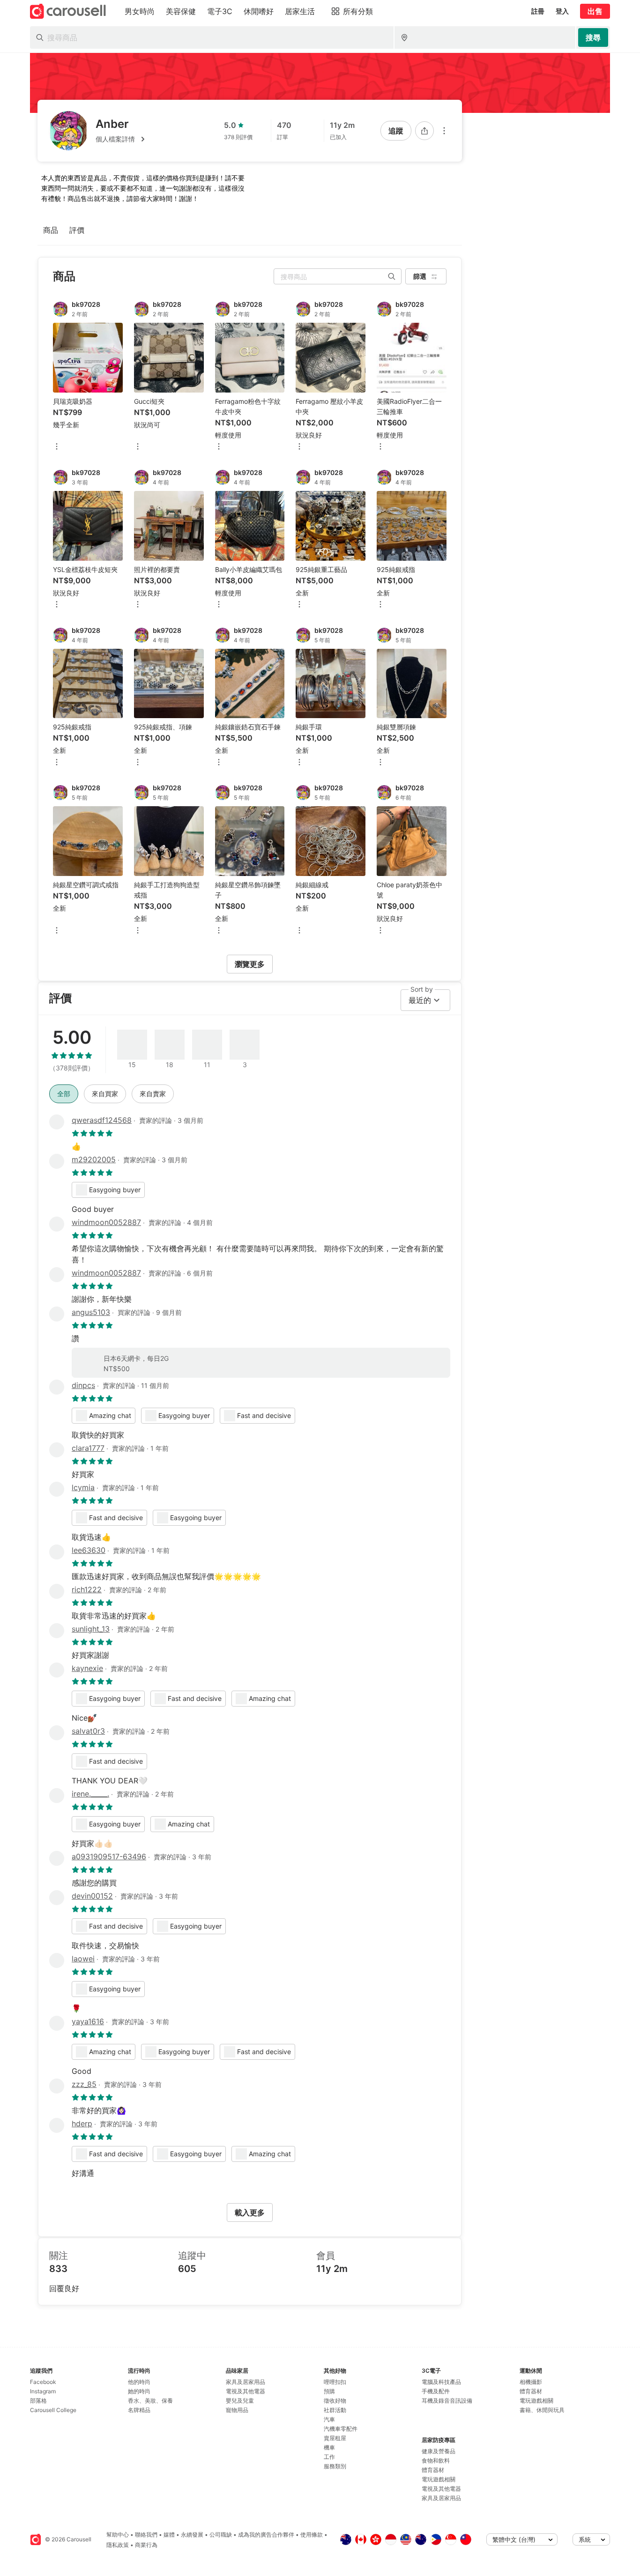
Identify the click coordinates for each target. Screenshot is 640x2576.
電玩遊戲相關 (439, 2479)
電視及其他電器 (246, 2391)
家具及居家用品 (246, 2382)
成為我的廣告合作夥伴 (266, 2535)
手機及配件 (436, 2391)
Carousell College (53, 2410)
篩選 (420, 276)
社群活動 (335, 2410)
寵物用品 (237, 2410)
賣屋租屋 (335, 2438)
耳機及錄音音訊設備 (447, 2401)
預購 (329, 2391)
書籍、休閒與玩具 (542, 2410)
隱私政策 (118, 2545)
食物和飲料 (436, 2461)
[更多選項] (444, 131)
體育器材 (433, 2470)
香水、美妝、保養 (150, 2401)
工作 (329, 2457)
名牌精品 (139, 2410)
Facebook (43, 2382)
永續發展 (192, 2535)
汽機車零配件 (341, 2429)
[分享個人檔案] (424, 131)
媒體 (169, 2535)
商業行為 (146, 2545)
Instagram (43, 2391)
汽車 (329, 2419)
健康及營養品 (439, 2451)
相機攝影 (531, 2382)
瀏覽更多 (250, 964)
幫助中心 (118, 2535)
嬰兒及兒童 (240, 2401)
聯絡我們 (146, 2535)
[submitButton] (593, 37)
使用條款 (312, 2535)
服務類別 (335, 2466)
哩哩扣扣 (335, 2382)
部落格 (38, 2401)
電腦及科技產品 (441, 2382)
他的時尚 (139, 2382)
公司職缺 (221, 2535)
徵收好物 (335, 2401)
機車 (329, 2447)
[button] (122, 139)
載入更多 (250, 2212)
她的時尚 (139, 2391)
